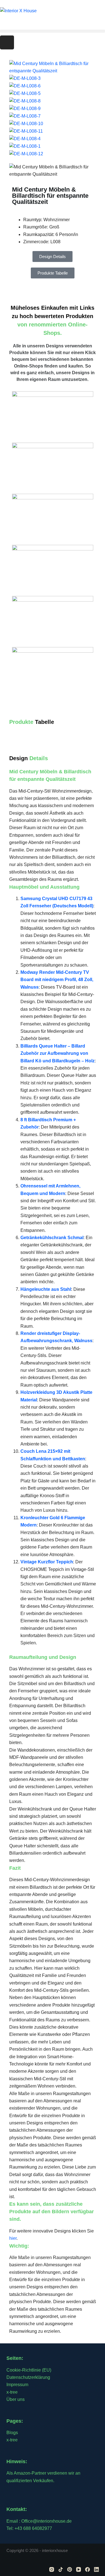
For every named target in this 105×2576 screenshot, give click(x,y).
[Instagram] (7, 42)
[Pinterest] (70, 2569)
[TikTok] (61, 2569)
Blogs (12, 2433)
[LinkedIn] (96, 2569)
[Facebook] (88, 2569)
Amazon (22, 2473)
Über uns (16, 2399)
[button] (53, 31)
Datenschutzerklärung (28, 2377)
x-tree (12, 2392)
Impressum (17, 2385)
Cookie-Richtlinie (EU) (29, 2370)
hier (13, 2238)
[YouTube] (79, 2569)
